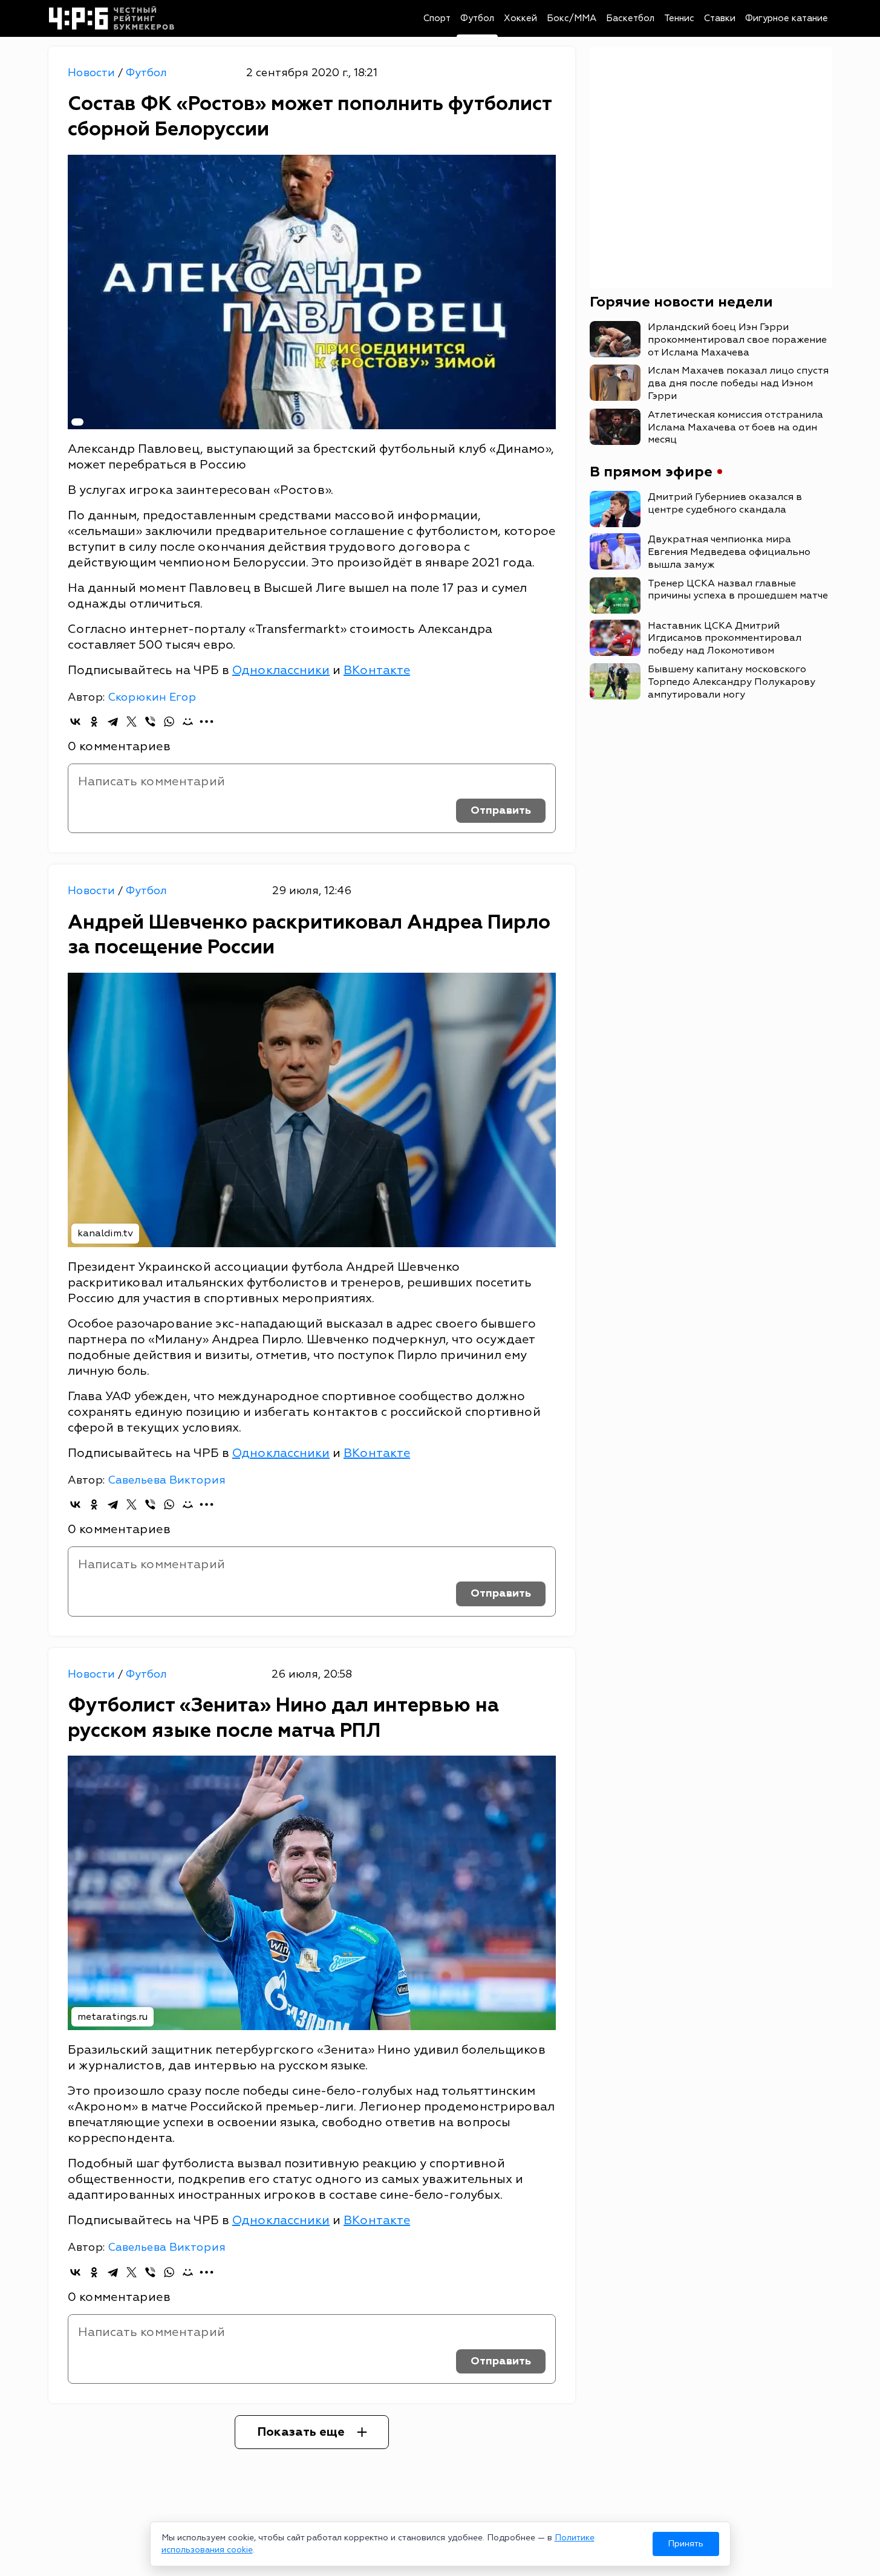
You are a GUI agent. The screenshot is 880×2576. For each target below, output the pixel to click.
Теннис (679, 18)
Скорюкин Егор (152, 697)
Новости (93, 73)
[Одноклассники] (94, 722)
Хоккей (520, 18)
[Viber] (150, 722)
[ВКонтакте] (75, 722)
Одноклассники (281, 670)
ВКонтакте (377, 670)
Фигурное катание (787, 18)
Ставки (720, 18)
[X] (132, 722)
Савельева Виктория (167, 1480)
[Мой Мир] (188, 722)
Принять (686, 2544)
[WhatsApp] (169, 722)
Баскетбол (630, 18)
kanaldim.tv (105, 1233)
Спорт (437, 18)
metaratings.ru (112, 2017)
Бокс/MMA (572, 18)
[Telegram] (113, 722)
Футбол (477, 18)
